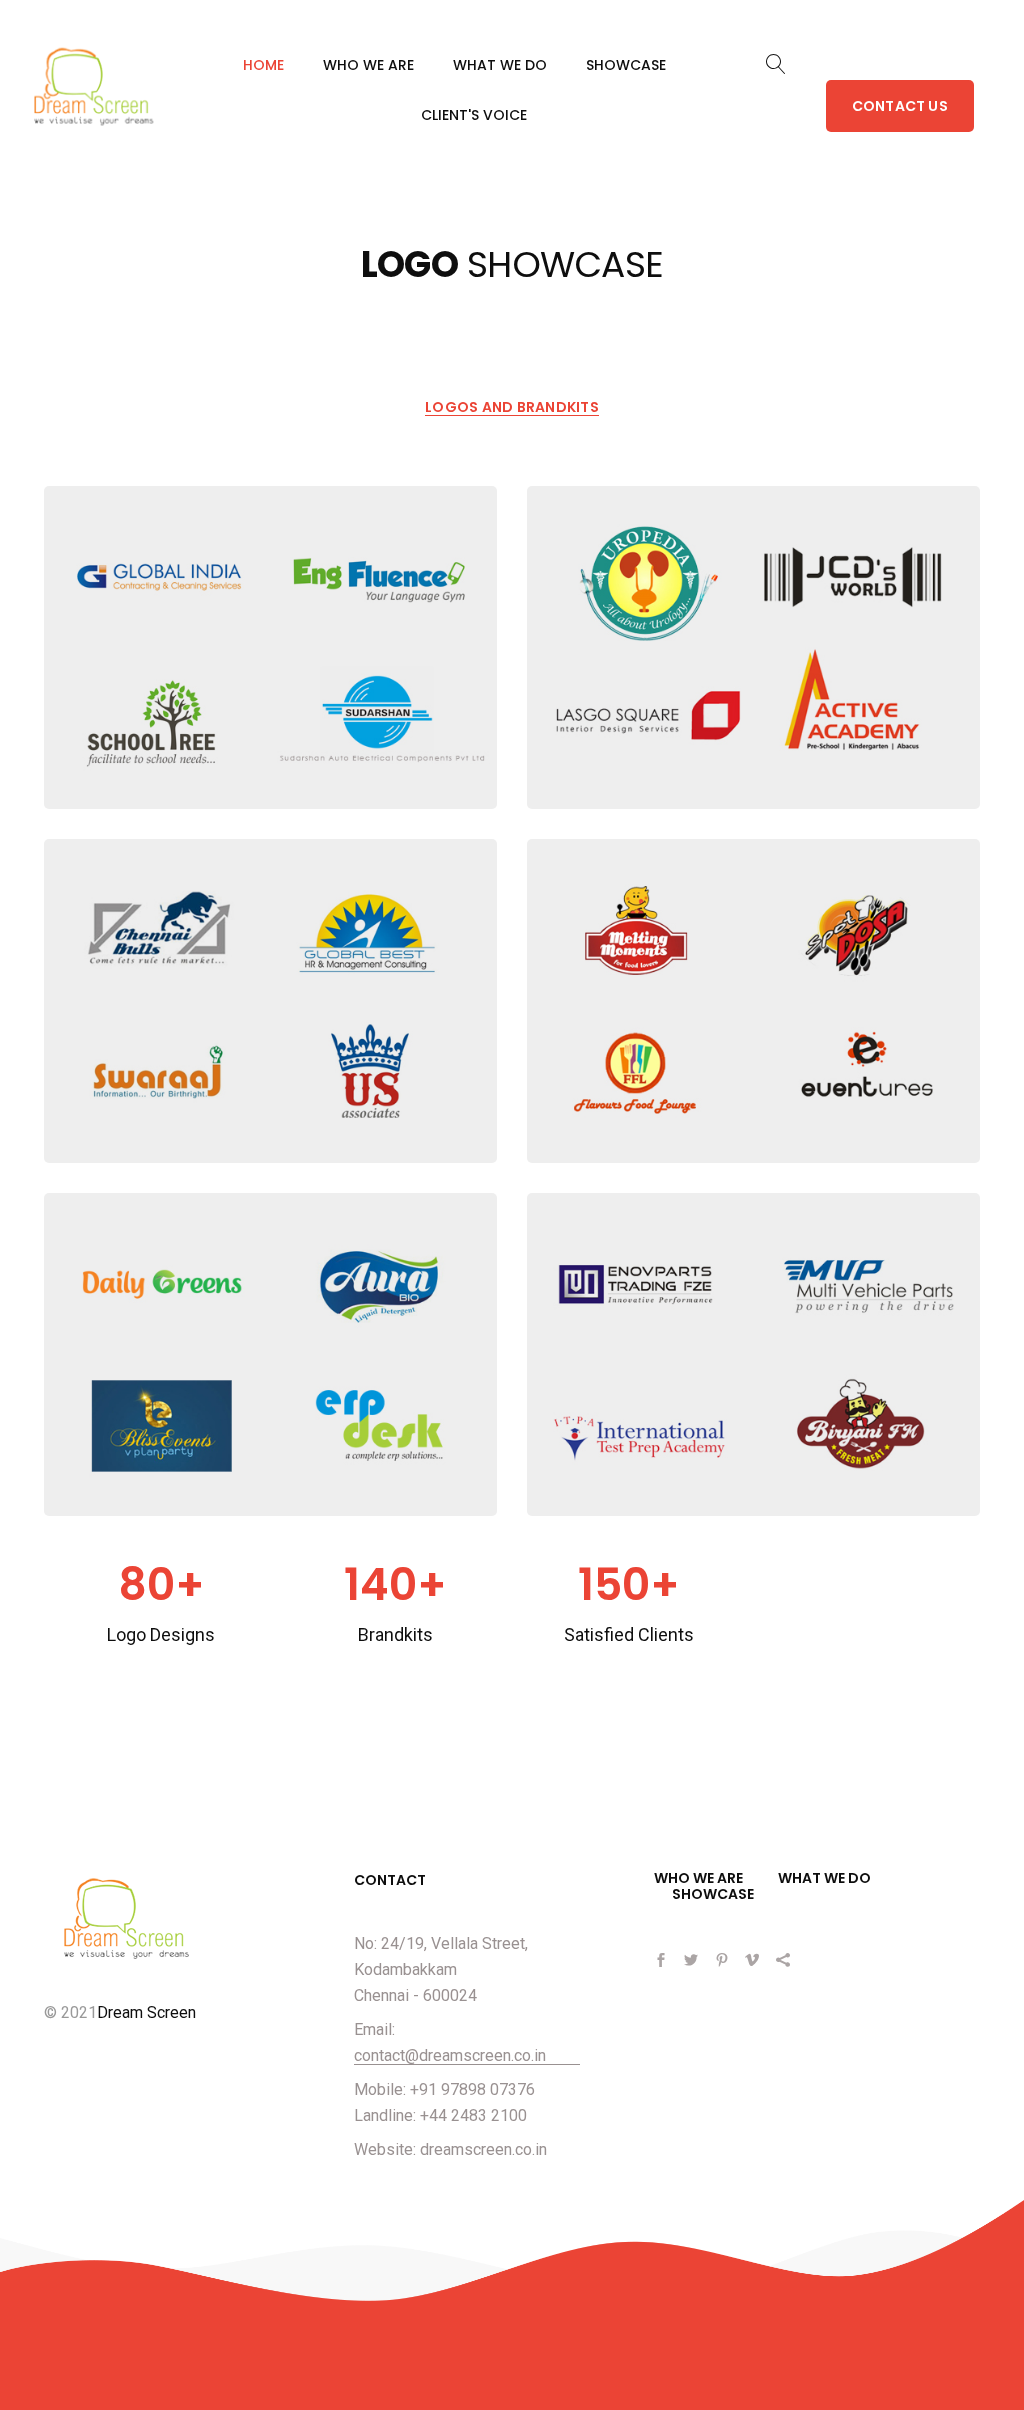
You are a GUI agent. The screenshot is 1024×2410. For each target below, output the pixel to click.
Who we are (368, 65)
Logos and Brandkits (512, 407)
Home (263, 65)
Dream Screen (146, 2012)
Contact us (900, 106)
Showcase (626, 65)
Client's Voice (473, 115)
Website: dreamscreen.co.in (450, 2149)
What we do (500, 65)
